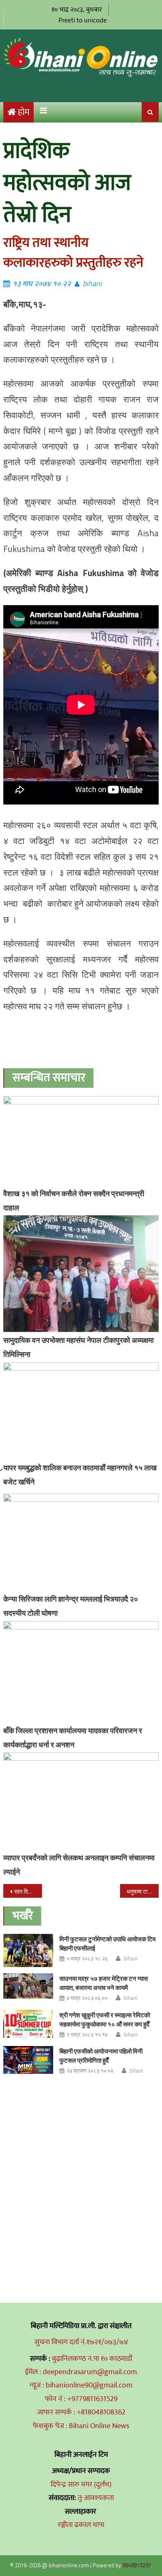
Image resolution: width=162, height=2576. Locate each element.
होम (24, 112)
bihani (92, 283)
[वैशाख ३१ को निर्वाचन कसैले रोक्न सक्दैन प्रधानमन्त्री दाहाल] (81, 1141)
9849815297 (137, 2565)
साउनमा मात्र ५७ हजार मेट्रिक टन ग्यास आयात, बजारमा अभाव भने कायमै (104, 1983)
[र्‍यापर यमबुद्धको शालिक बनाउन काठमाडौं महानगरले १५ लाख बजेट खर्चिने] (81, 1411)
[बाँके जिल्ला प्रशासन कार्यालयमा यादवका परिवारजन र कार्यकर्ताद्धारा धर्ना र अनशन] (81, 1672)
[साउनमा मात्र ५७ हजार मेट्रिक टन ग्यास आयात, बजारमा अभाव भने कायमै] (28, 1986)
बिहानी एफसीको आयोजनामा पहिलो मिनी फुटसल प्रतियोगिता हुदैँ (101, 2056)
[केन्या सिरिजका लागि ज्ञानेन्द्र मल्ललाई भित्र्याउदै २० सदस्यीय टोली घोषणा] (81, 1542)
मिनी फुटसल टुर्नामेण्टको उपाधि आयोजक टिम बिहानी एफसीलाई (108, 1944)
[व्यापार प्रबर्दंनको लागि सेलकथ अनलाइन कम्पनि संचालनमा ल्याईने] (81, 1801)
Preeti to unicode (83, 20)
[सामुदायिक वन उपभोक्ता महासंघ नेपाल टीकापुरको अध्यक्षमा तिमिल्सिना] (81, 1274)
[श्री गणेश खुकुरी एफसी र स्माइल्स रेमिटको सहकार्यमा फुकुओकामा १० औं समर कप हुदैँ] (28, 2024)
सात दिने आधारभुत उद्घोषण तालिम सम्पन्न (28, 1891)
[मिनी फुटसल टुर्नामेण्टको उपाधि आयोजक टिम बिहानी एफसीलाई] (28, 1950)
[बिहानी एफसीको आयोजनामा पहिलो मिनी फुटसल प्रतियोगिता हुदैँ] (28, 2060)
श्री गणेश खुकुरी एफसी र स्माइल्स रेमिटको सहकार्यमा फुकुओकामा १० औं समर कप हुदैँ (105, 2020)
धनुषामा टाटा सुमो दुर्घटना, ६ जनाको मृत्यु (143, 1891)
